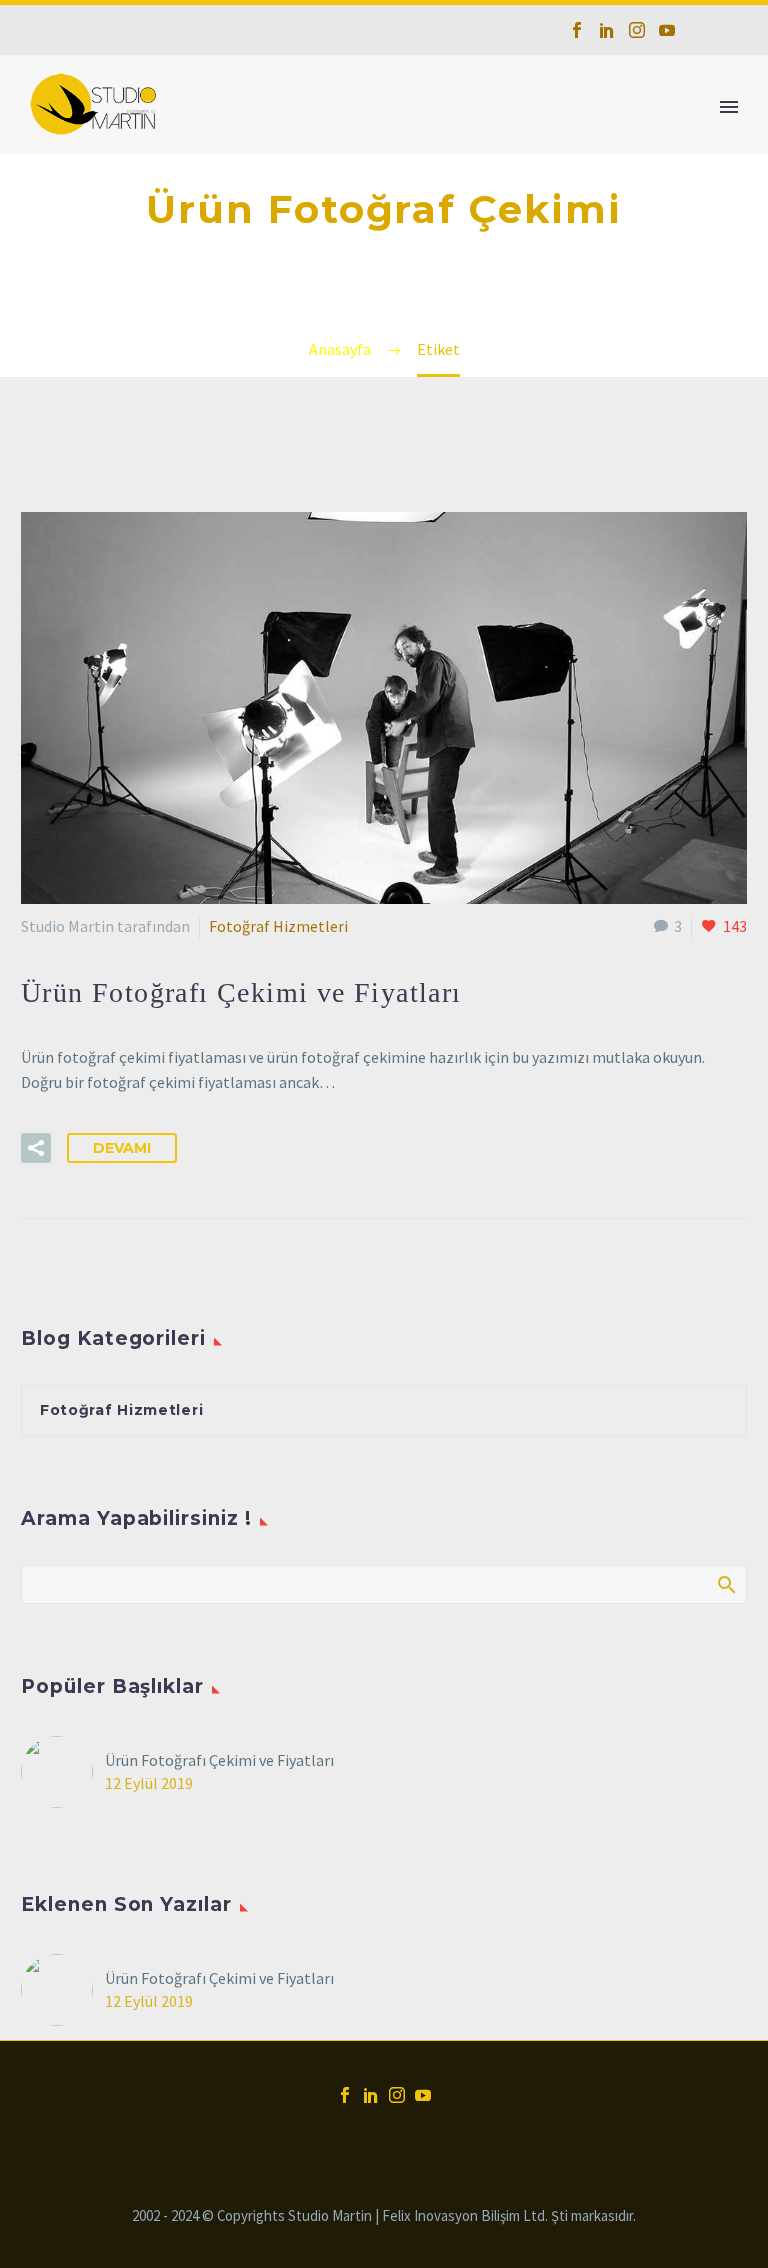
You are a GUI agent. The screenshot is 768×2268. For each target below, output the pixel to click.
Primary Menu (729, 107)
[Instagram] (637, 30)
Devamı (122, 1148)
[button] (36, 1148)
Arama (725, 1584)
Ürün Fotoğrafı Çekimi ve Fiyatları (219, 1760)
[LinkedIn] (607, 30)
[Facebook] (577, 30)
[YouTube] (667, 30)
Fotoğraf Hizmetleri (278, 926)
